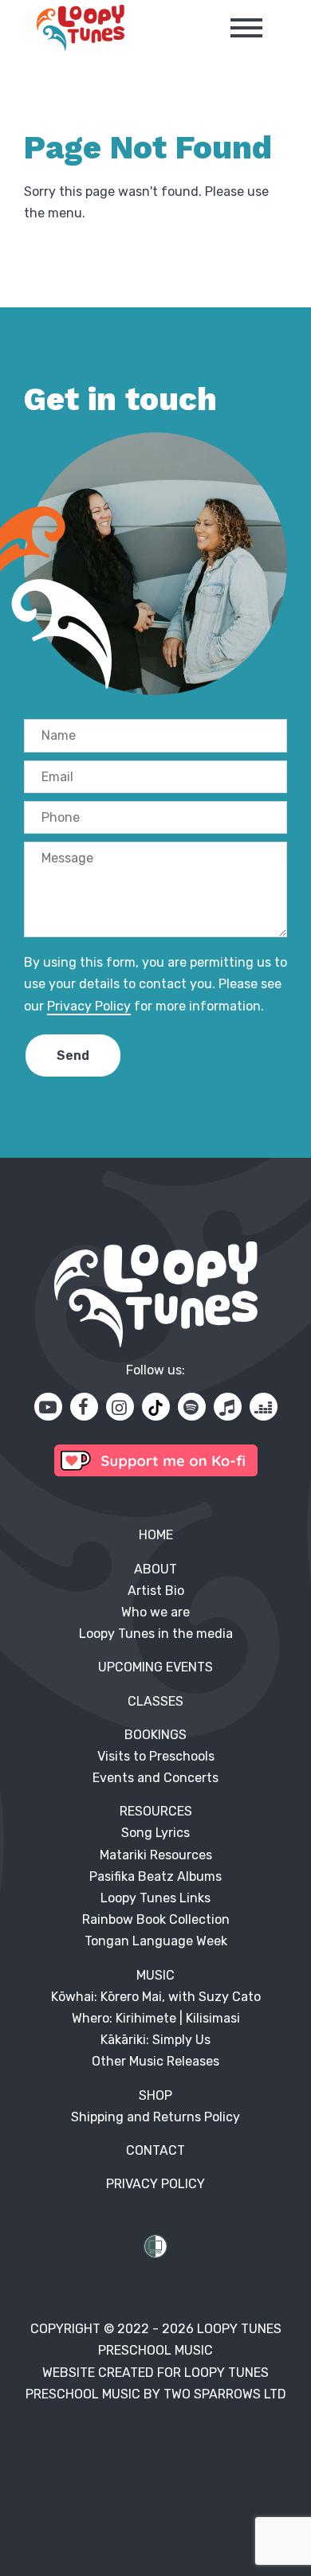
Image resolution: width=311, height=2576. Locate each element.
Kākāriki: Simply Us (155, 2040)
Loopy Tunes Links (155, 1898)
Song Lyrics (155, 1833)
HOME (156, 1535)
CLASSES (155, 1701)
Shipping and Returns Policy (155, 2117)
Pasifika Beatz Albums (155, 1876)
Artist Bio (156, 1591)
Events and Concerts (155, 1778)
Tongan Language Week (156, 1941)
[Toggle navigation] (246, 28)
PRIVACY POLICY (155, 2184)
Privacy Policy (89, 1006)
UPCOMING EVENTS (155, 1667)
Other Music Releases (155, 2061)
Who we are (155, 1612)
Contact (155, 2150)
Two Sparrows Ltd (225, 2394)
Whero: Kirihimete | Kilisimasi (156, 2018)
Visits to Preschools (156, 1756)
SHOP (155, 2095)
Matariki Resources (156, 1855)
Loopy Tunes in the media (156, 1634)
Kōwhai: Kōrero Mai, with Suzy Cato (156, 1997)
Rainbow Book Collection (156, 1919)
